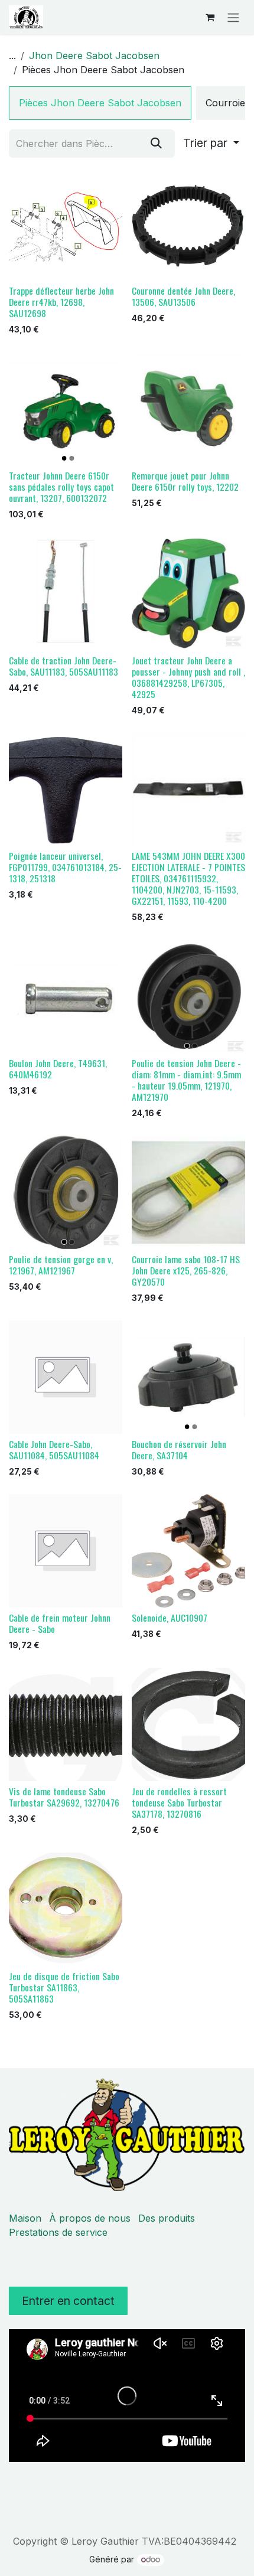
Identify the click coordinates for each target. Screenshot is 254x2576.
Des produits (167, 2218)
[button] (211, 144)
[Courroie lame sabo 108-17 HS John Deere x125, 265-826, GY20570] (188, 1192)
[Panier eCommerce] (210, 17)
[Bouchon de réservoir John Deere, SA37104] (188, 1377)
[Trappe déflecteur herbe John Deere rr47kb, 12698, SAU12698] (66, 224)
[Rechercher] (156, 144)
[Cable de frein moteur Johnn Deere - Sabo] (66, 1551)
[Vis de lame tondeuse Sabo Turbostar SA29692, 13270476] (66, 1724)
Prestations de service (58, 2232)
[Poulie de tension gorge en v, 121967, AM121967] (66, 1192)
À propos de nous (90, 2218)
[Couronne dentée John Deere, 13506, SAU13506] (188, 224)
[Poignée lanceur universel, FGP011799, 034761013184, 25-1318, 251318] (66, 789)
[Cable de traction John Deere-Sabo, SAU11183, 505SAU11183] (66, 594)
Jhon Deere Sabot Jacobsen (94, 56)
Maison (25, 2218)
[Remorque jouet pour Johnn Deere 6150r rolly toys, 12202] (188, 409)
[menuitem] (100, 103)
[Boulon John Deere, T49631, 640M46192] (66, 996)
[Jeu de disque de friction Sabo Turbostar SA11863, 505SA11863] (66, 1909)
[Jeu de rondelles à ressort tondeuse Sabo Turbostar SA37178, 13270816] (188, 1724)
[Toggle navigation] (233, 17)
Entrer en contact (68, 2301)
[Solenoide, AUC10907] (188, 1551)
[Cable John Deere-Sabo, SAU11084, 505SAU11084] (66, 1377)
